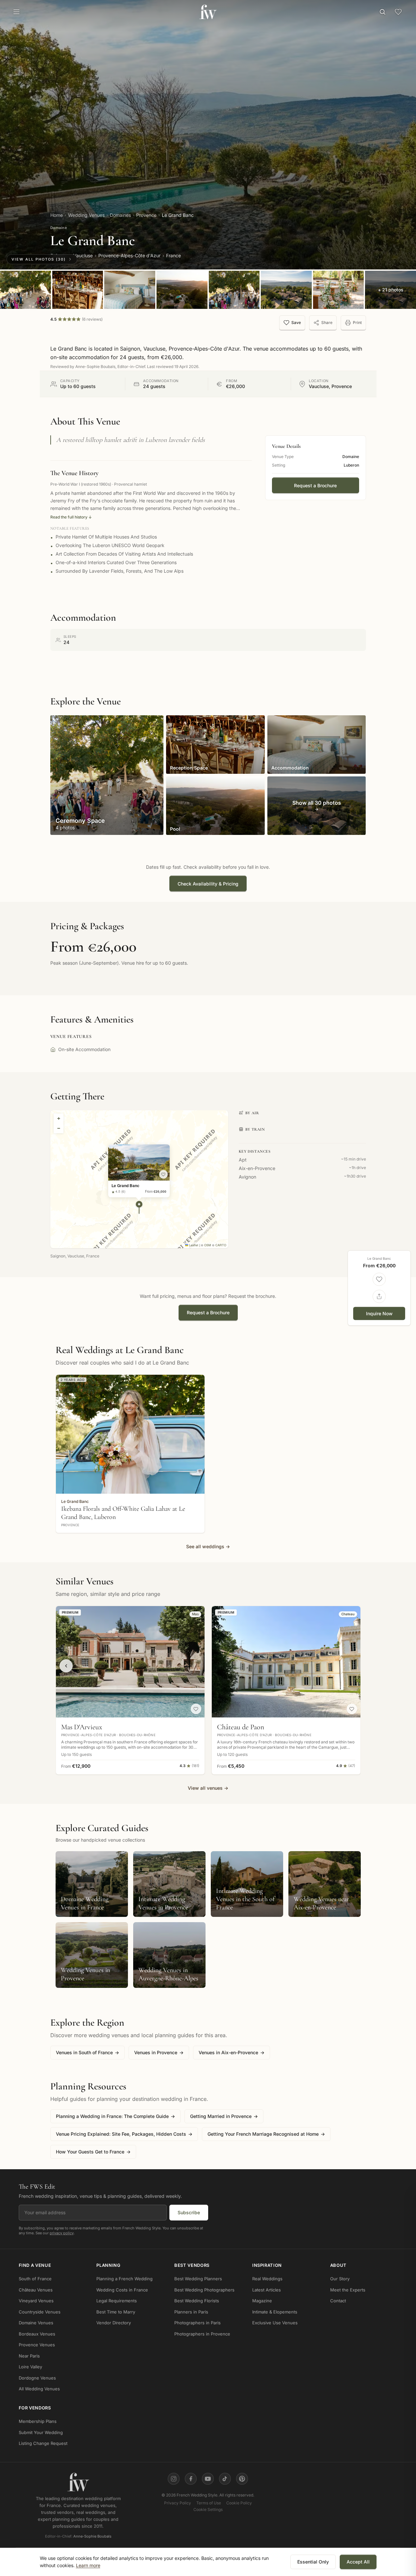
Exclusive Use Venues (275, 2323)
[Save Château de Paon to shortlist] (352, 1709)
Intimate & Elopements (275, 2312)
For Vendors (35, 2408)
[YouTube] (208, 2479)
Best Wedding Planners (198, 2279)
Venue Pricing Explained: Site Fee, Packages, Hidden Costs (124, 2134)
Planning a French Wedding (124, 2279)
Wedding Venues (86, 215)
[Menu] (16, 12)
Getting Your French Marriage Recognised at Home (266, 2134)
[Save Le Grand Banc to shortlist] (163, 1174)
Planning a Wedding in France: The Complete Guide (115, 2116)
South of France (35, 2279)
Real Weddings (267, 2279)
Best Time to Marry (116, 2312)
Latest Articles (267, 2290)
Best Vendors (192, 2265)
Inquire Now (379, 1313)
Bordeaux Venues (37, 2334)
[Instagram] (174, 2479)
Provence (146, 215)
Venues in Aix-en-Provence (232, 2052)
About (338, 2265)
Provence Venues (37, 2345)
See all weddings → (208, 1546)
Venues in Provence (159, 2052)
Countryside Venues (40, 2312)
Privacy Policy (178, 2503)
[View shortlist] (398, 12)
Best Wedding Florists (197, 2301)
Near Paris (29, 2356)
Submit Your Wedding (41, 2432)
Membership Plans (38, 2422)
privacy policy (62, 2233)
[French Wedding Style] (208, 12)
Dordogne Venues (37, 2378)
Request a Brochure (315, 485)
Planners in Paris (191, 2312)
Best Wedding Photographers (204, 2290)
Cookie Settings (208, 2509)
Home (57, 215)
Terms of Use (209, 2503)
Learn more (88, 2565)
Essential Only (313, 2562)
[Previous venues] (66, 1666)
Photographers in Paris (197, 2323)
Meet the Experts (348, 2290)
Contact (338, 2301)
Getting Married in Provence (224, 2116)
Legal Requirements (117, 2301)
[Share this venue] (379, 1297)
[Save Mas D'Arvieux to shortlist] (196, 1709)
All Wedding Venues (39, 2389)
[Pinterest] (242, 2479)
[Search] (382, 12)
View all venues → (208, 1788)
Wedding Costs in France (122, 2290)
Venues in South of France (87, 2052)
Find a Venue (35, 2265)
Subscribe (189, 2212)
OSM (208, 1245)
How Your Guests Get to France (93, 2152)
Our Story (340, 2279)
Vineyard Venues (36, 2301)
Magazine (262, 2301)
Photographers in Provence (202, 2334)
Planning (108, 2265)
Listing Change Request (43, 2444)
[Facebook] (191, 2479)
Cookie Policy (239, 2503)
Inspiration (267, 2265)
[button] (139, 1207)
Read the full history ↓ (71, 517)
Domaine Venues (36, 2323)
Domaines (120, 215)
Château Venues (36, 2290)
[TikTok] (225, 2479)
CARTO (221, 1245)
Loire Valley (30, 2367)
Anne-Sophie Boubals (92, 2537)
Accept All (358, 2562)
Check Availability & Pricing (208, 884)
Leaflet (193, 1245)
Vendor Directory (114, 2323)
